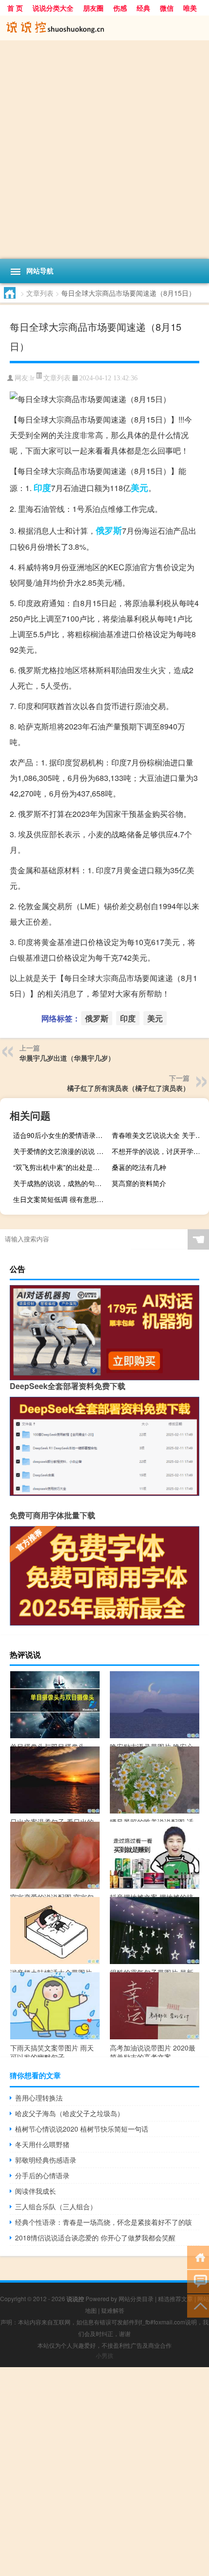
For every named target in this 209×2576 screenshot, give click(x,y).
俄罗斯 (109, 530)
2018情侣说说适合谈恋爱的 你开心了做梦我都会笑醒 (95, 2237)
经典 (143, 8)
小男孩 (104, 2355)
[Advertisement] (104, 150)
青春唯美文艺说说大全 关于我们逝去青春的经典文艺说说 (159, 1135)
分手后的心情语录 (42, 2175)
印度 (42, 488)
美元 (139, 488)
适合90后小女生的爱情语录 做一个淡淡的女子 (61, 1135)
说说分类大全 (53, 8)
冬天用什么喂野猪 (42, 2144)
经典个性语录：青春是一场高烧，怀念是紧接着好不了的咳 (104, 2222)
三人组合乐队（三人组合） (56, 2206)
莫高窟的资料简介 (139, 1183)
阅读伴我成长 (35, 2191)
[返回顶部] (198, 2305)
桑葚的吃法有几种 (139, 1167)
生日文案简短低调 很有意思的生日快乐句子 (61, 1199)
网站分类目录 (136, 2298)
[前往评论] (198, 2281)
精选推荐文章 (175, 2298)
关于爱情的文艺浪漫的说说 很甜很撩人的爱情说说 (61, 1151)
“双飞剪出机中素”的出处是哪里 (60, 1167)
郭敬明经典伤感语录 (46, 2160)
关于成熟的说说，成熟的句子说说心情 (61, 1183)
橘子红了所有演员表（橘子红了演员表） (128, 1088)
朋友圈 (93, 8)
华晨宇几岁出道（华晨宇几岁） (67, 1058)
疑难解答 (113, 2310)
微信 (167, 8)
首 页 (15, 8)
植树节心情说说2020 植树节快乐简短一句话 (82, 2129)
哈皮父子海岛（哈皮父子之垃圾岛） (70, 2113)
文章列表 (40, 293)
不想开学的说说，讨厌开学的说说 (159, 1151)
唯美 (190, 8)
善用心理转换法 (39, 2098)
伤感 (120, 8)
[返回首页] (198, 2257)
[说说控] (104, 28)
